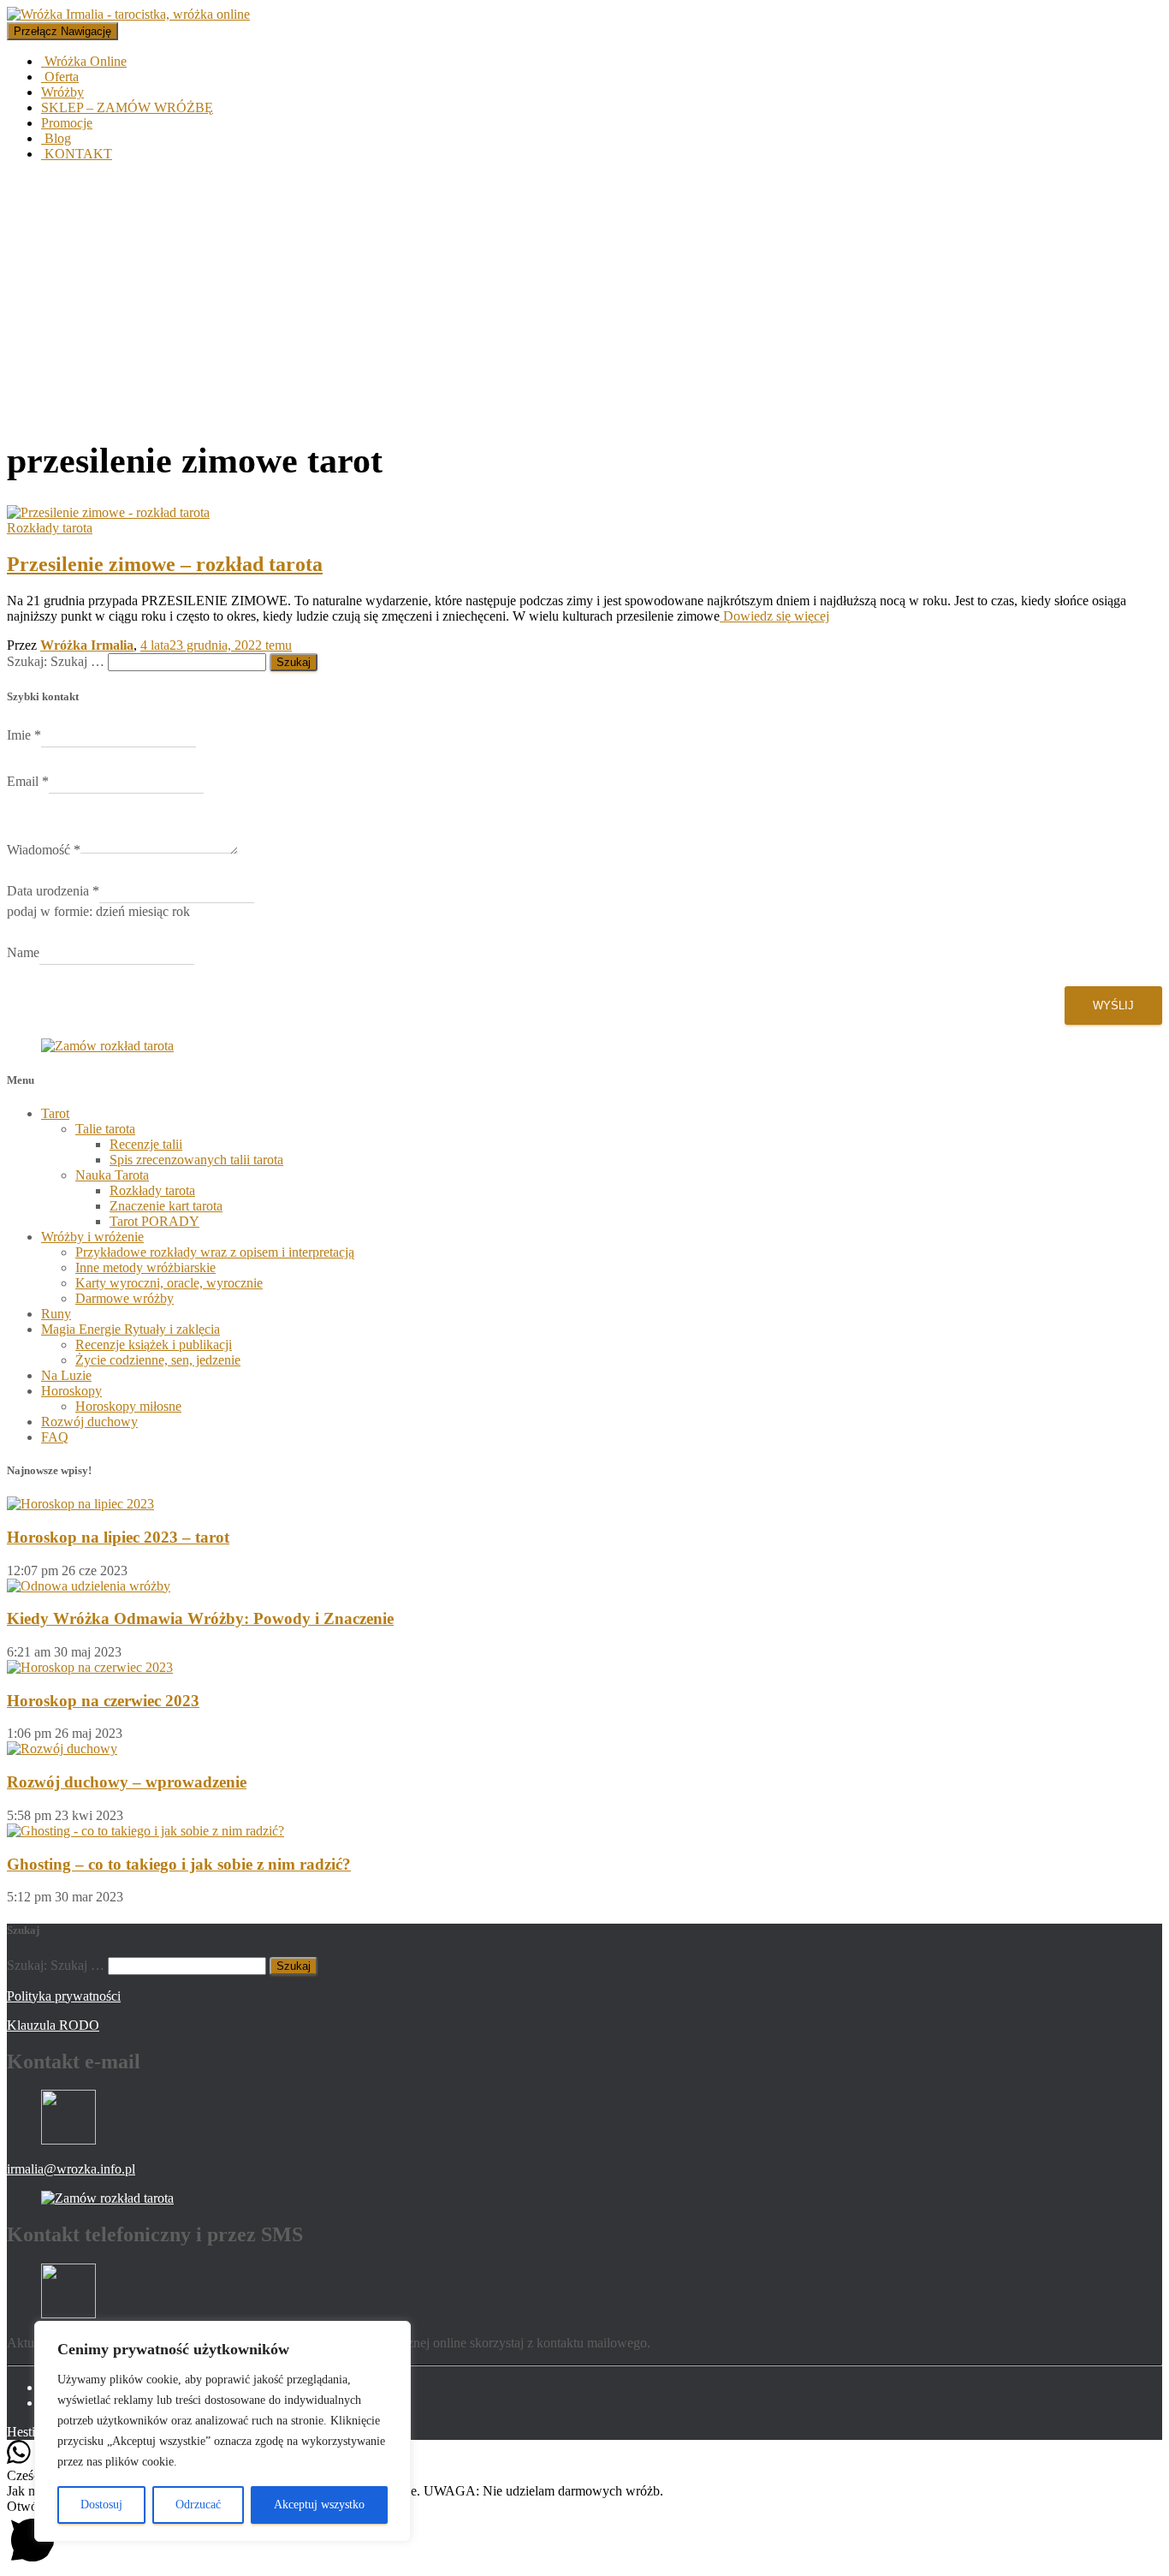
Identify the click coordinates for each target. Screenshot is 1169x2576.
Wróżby (62, 92)
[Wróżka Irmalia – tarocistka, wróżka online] (128, 14)
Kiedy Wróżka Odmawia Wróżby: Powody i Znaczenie (200, 1618)
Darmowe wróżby (125, 1298)
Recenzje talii (146, 1144)
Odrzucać (198, 2505)
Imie (24, 735)
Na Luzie (66, 1375)
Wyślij (1113, 1005)
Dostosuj (101, 2505)
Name (23, 952)
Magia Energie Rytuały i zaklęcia (131, 1329)
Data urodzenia (53, 891)
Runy (56, 1314)
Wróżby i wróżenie (92, 1237)
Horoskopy (71, 1391)
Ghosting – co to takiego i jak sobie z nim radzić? (179, 1864)
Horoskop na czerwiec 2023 (103, 1701)
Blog (56, 138)
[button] (584, 2534)
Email (28, 781)
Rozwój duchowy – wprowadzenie (127, 1782)
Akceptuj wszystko (319, 2505)
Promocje (67, 123)
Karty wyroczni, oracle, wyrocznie (169, 1283)
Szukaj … (79, 661)
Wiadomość (44, 850)
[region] (223, 2431)
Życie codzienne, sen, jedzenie (158, 1360)
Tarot (55, 1113)
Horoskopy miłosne (128, 1406)
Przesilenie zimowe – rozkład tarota (165, 564)
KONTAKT (77, 154)
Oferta (60, 77)
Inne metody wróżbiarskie (145, 1267)
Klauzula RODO (53, 2025)
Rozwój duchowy (89, 1422)
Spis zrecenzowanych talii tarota (196, 1160)
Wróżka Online (84, 61)
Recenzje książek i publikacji (154, 1345)
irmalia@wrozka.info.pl (71, 2169)
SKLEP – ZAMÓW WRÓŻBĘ (127, 107)
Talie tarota (105, 1129)
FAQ (55, 1437)
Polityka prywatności (64, 1996)
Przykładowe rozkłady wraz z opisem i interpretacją (215, 1252)
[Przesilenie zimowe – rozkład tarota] (108, 512)
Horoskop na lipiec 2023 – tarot (118, 1537)
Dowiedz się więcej (774, 616)
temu (216, 645)
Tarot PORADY (154, 1221)
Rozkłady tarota (50, 528)
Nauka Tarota (112, 1175)
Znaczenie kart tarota (166, 1206)
